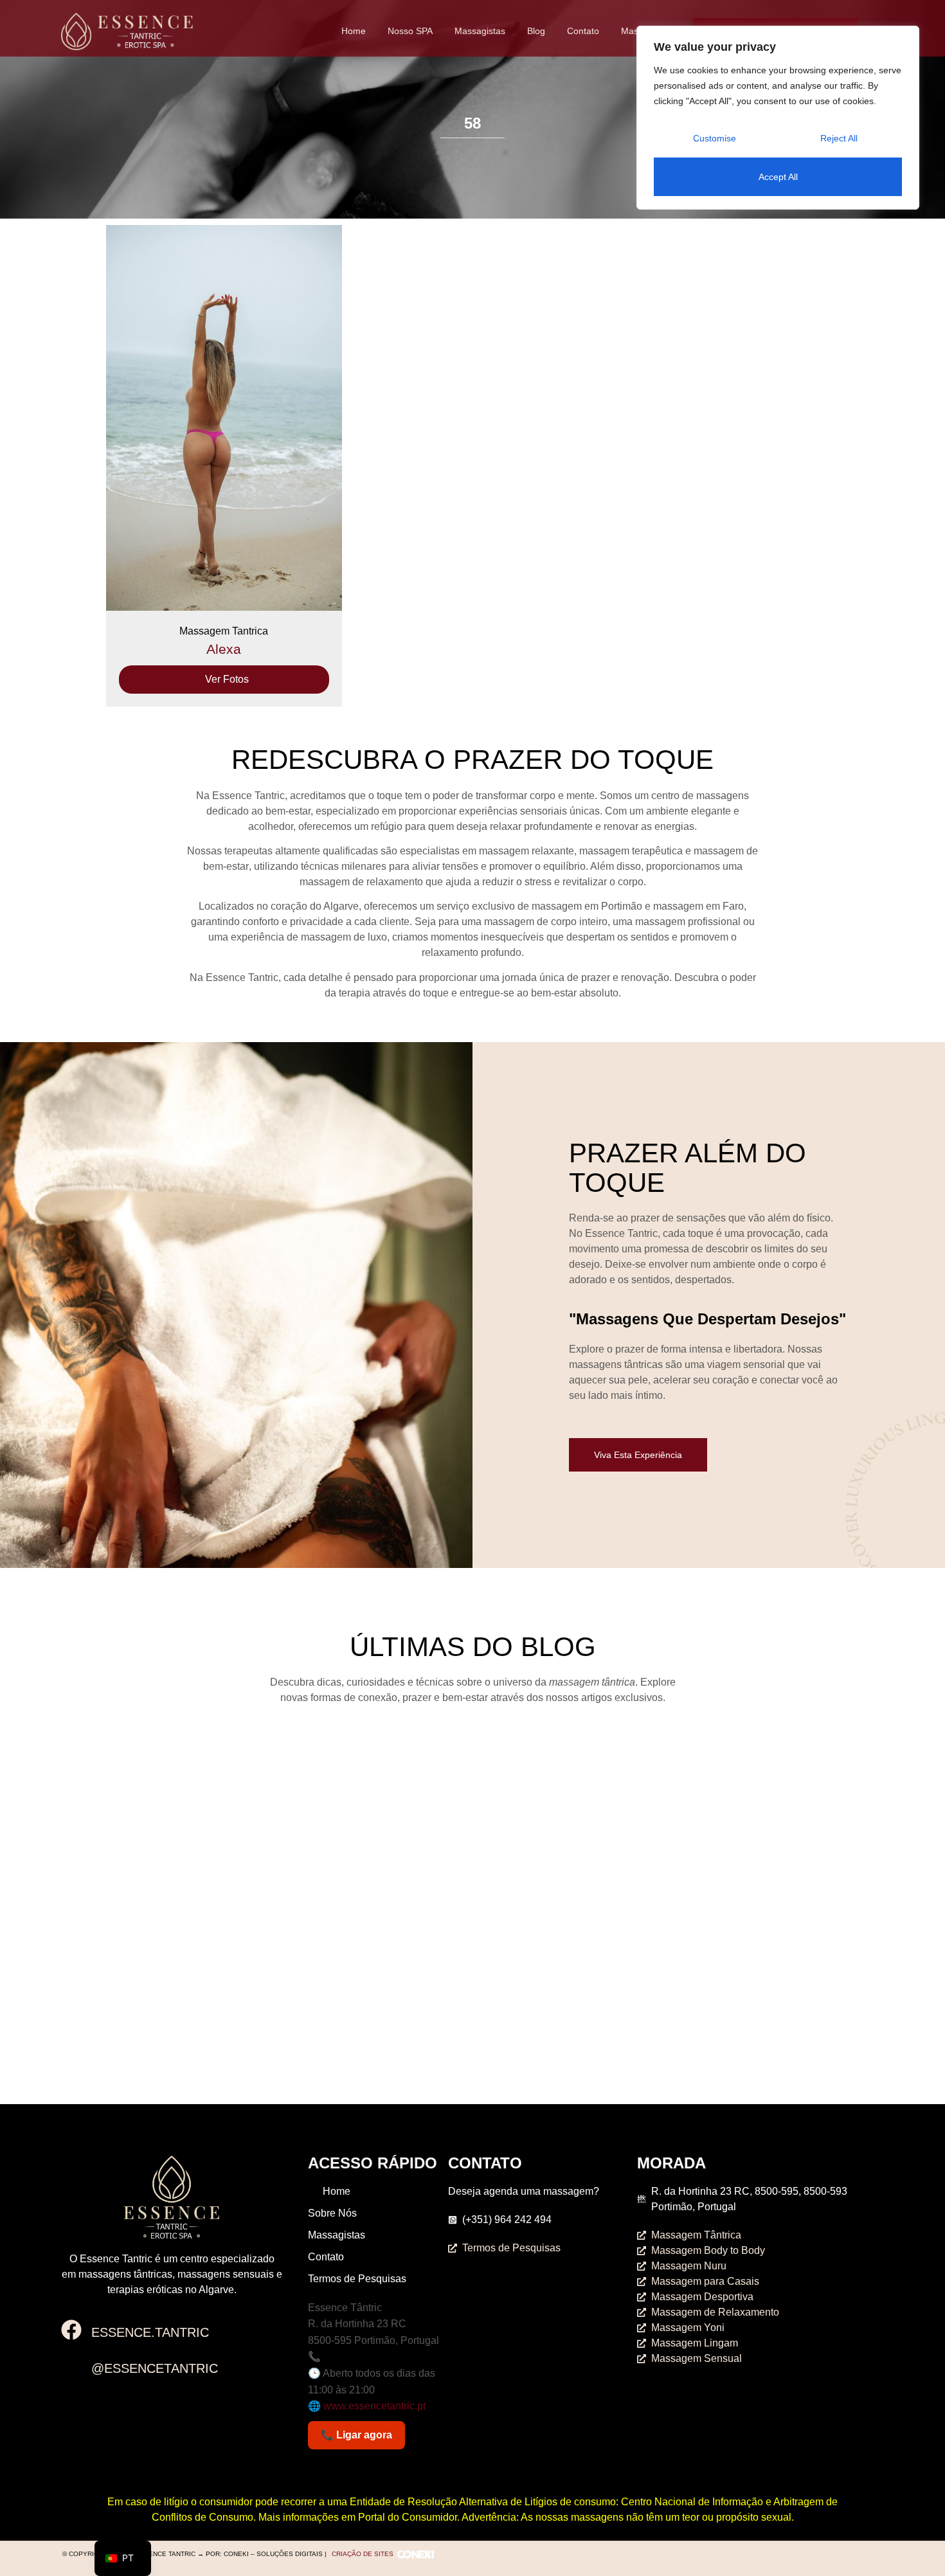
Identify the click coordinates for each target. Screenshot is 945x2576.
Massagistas (480, 31)
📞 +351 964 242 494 (357, 2356)
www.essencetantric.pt (374, 2406)
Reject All (839, 138)
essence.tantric (150, 2332)
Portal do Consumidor (408, 2517)
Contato (583, 31)
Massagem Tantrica (224, 631)
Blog (536, 31)
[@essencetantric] (71, 2368)
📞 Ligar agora (356, 2435)
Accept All (778, 177)
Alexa (224, 649)
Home (354, 31)
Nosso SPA (410, 31)
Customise (715, 138)
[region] (778, 118)
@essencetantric (155, 2368)
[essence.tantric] (71, 2331)
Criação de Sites (363, 2554)
